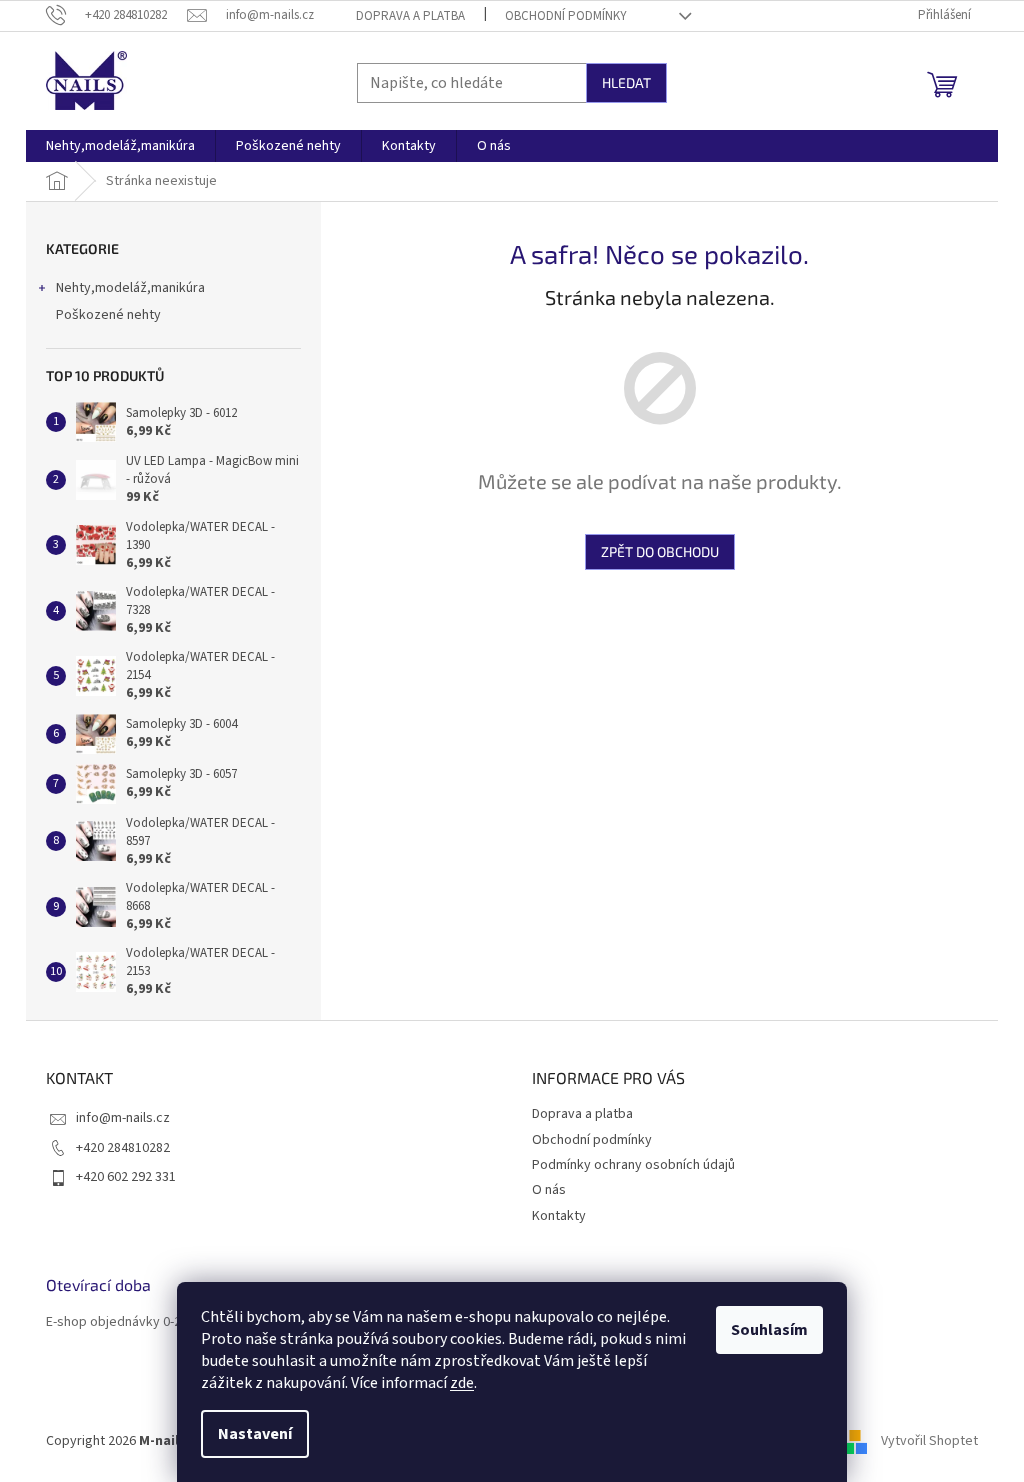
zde (462, 1383)
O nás (549, 1190)
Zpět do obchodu (660, 551)
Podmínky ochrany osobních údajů (633, 1165)
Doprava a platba (410, 16)
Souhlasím (769, 1330)
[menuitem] (120, 146)
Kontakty (559, 1216)
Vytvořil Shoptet (929, 1441)
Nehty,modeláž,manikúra (130, 288)
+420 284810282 (123, 1148)
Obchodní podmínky (566, 16)
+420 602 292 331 (126, 1177)
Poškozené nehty (108, 315)
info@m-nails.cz (123, 1118)
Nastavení (255, 1434)
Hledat (626, 82)
